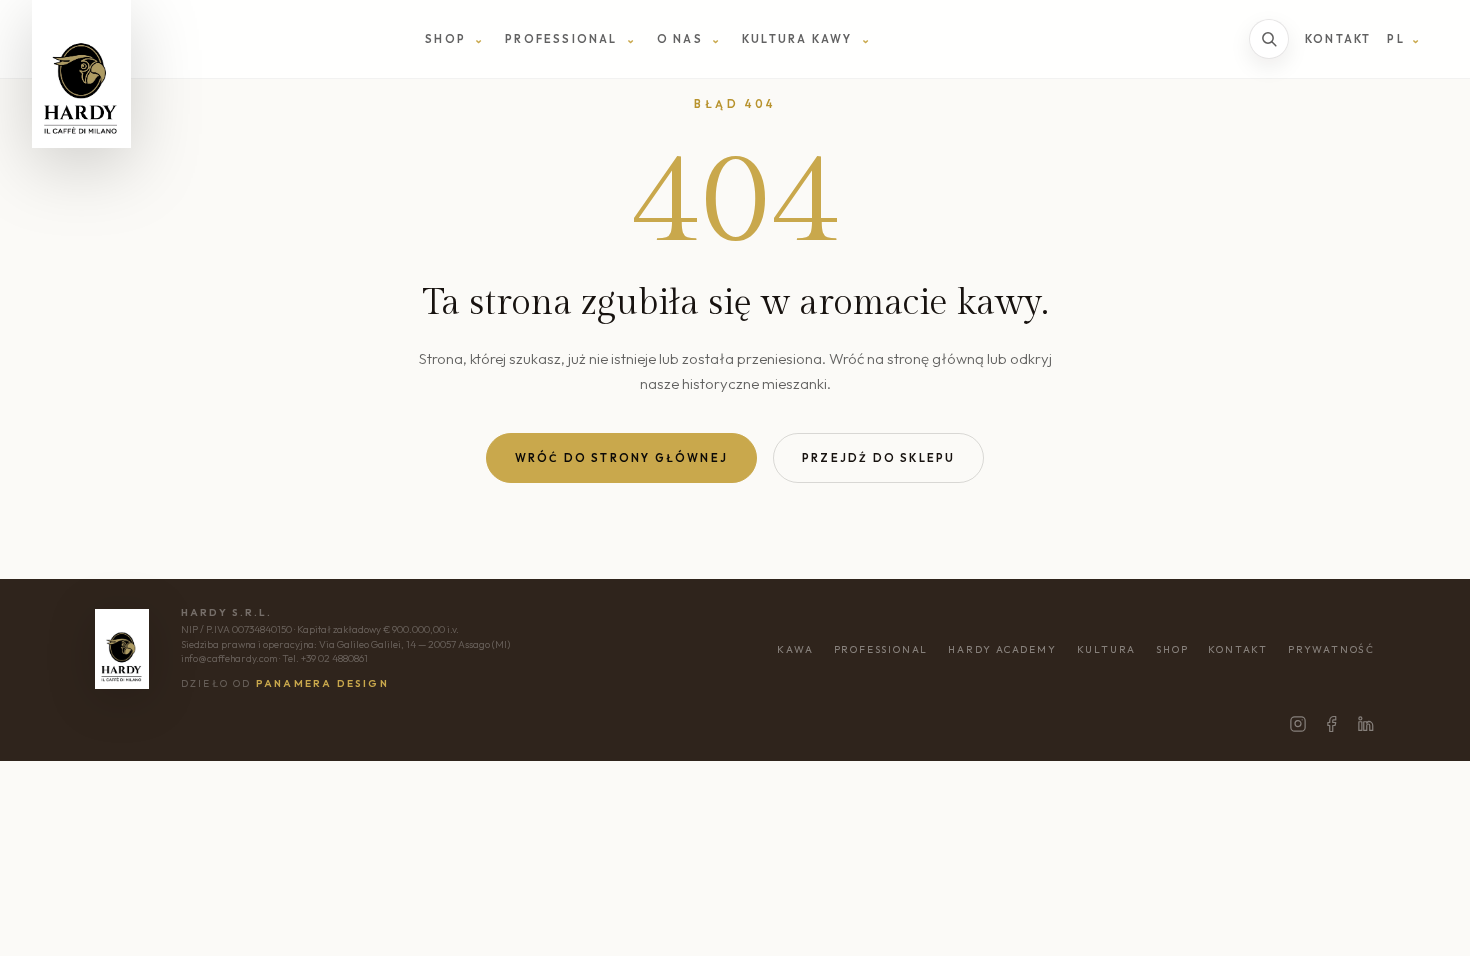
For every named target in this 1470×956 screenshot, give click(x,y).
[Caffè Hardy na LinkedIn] (1366, 724)
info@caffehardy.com (229, 658)
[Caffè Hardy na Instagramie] (1298, 724)
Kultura (1107, 649)
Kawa (795, 649)
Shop (1172, 649)
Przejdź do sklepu (878, 458)
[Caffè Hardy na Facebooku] (1332, 724)
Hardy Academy (1002, 649)
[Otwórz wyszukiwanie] (1269, 39)
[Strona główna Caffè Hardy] (81, 74)
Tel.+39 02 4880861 (325, 658)
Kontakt (1338, 39)
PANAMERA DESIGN (322, 683)
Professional (881, 649)
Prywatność (1331, 649)
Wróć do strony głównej (621, 458)
